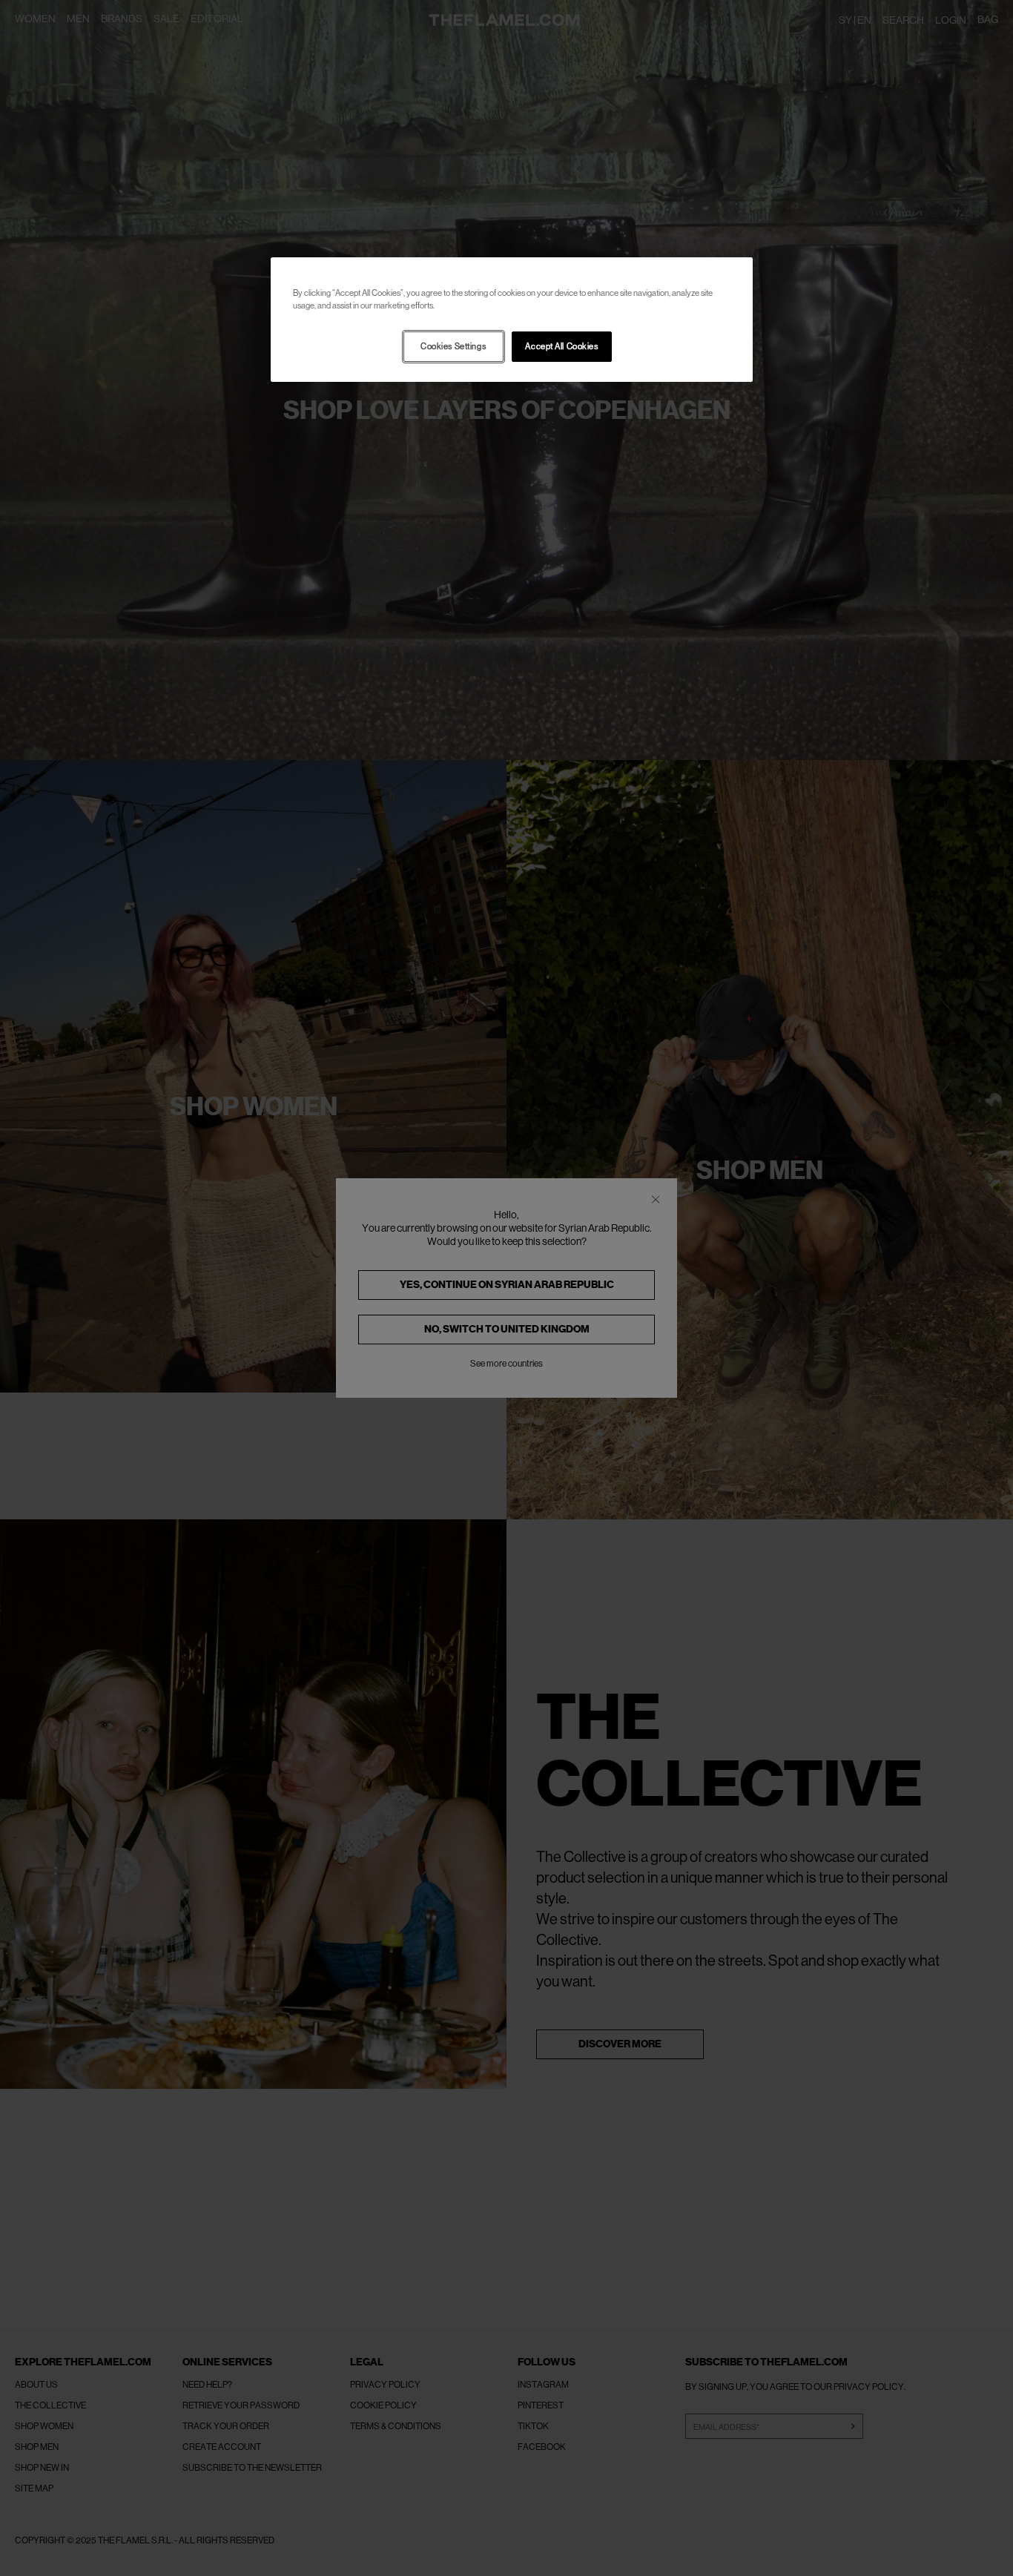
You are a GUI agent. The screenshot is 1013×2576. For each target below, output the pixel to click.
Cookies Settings (453, 347)
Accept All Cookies (561, 347)
